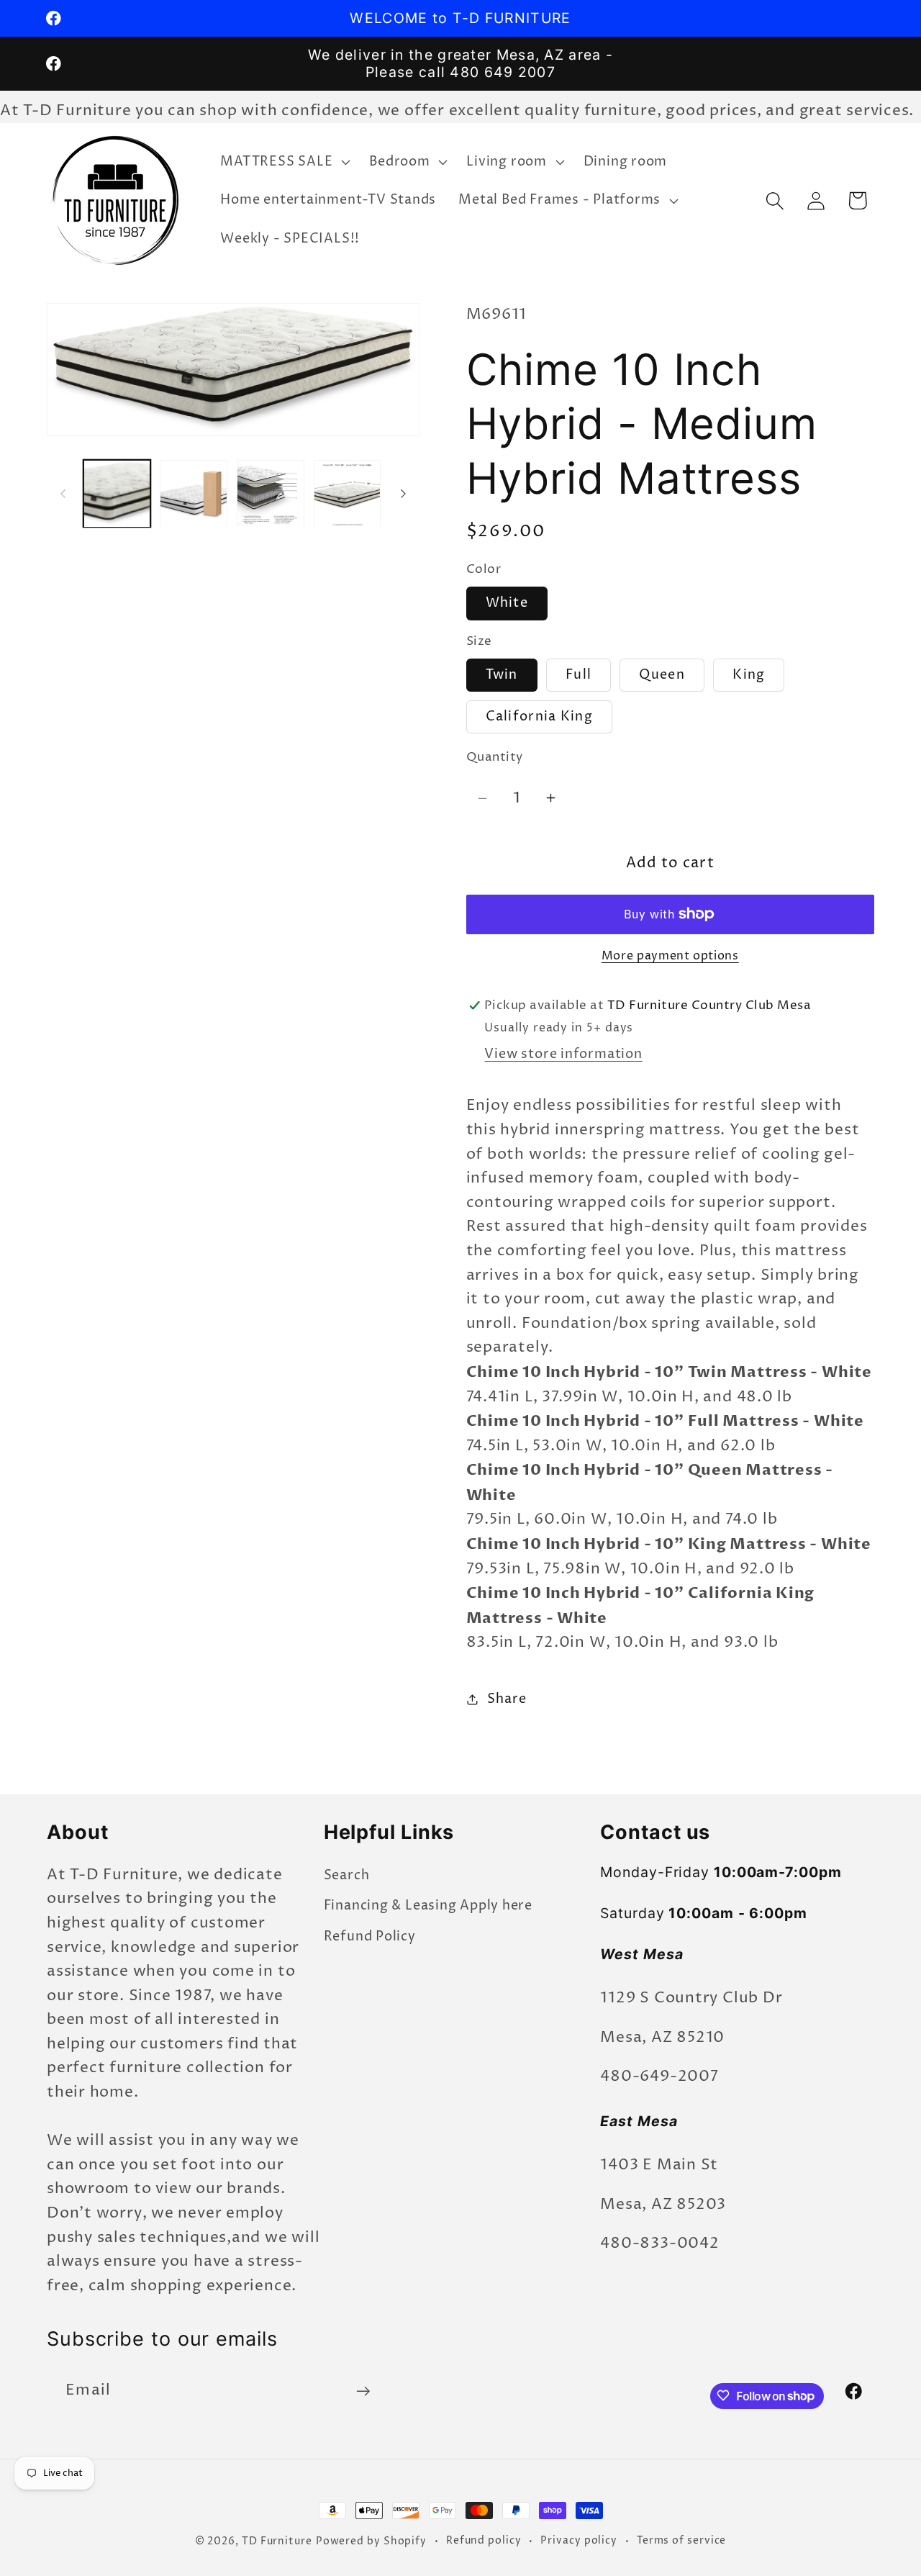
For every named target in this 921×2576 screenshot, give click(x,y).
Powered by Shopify (371, 2541)
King (749, 675)
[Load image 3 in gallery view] (271, 494)
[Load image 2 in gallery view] (194, 494)
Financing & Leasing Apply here (428, 1906)
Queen (662, 675)
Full (579, 675)
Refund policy (484, 2541)
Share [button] (507, 1699)
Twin (502, 675)
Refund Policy (370, 1936)
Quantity (495, 758)
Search (347, 1875)
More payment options (670, 956)
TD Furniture (277, 2541)
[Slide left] (63, 494)
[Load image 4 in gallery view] (348, 494)
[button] (284, 162)
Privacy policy (579, 2541)
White (507, 603)
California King (540, 716)
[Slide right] (404, 494)
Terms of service (682, 2541)
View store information (563, 1054)
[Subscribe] (363, 2391)
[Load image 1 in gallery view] (117, 494)
